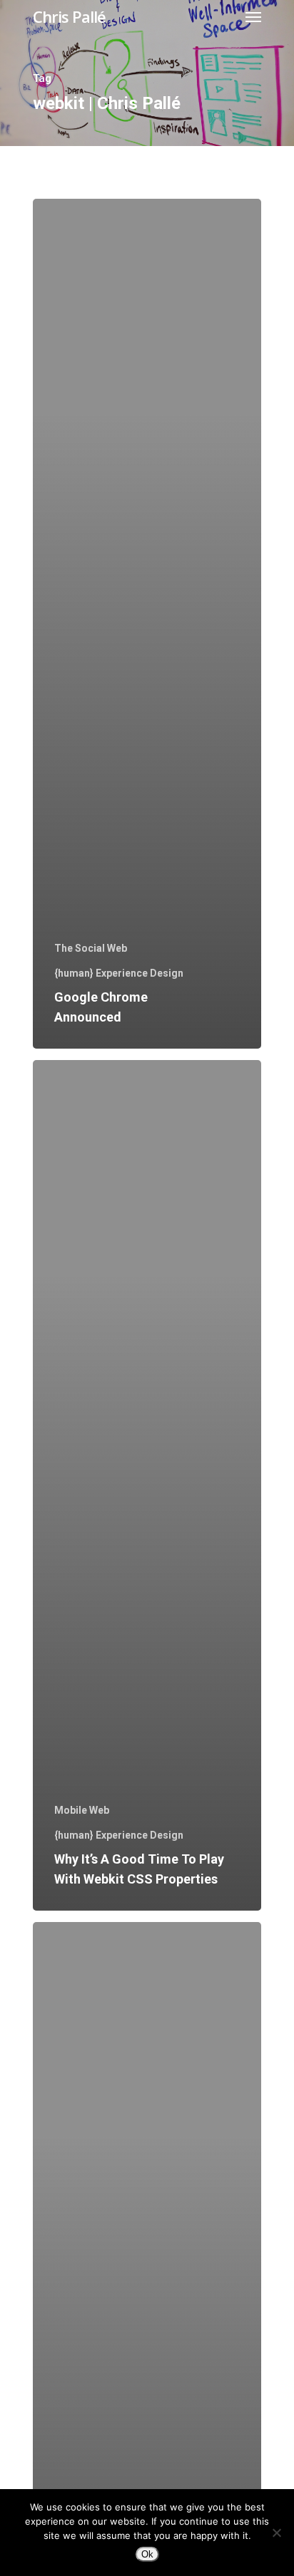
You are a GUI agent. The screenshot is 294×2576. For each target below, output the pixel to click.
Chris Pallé (69, 16)
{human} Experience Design (119, 973)
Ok (147, 2554)
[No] (276, 2533)
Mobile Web (82, 1810)
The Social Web (91, 948)
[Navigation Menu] (253, 16)
